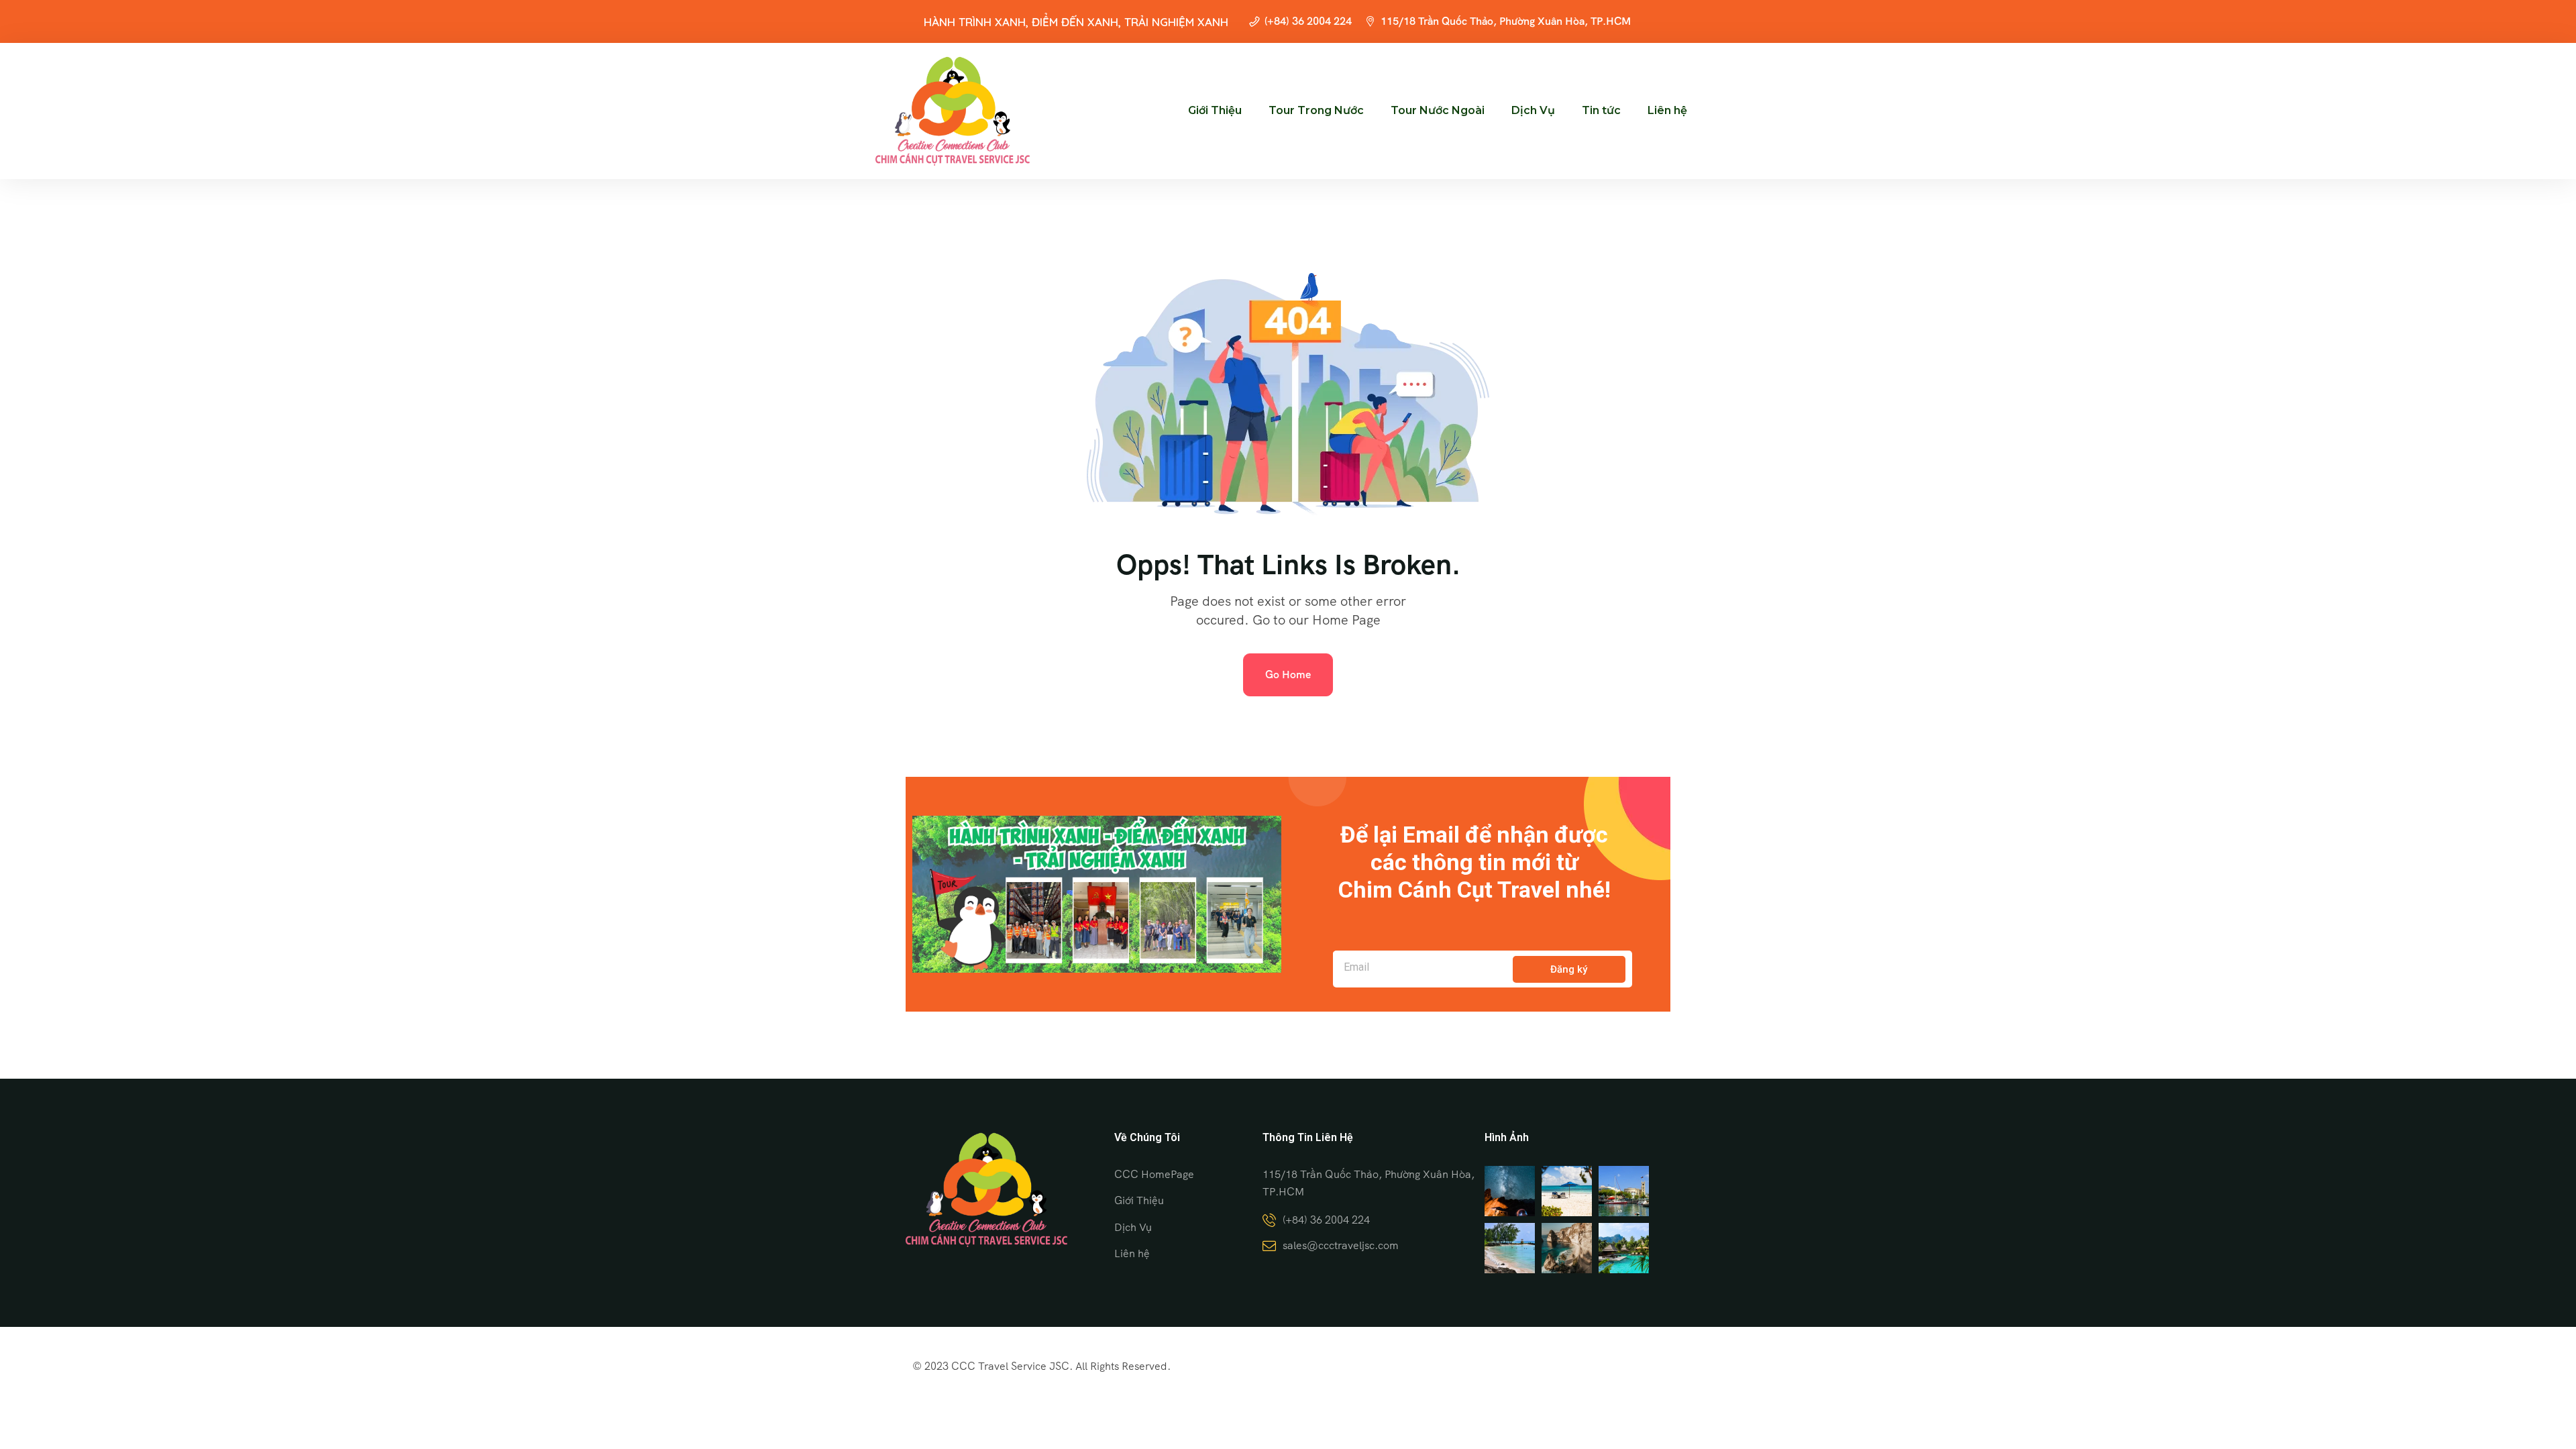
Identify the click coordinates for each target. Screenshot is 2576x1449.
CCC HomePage (1154, 1174)
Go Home (1288, 675)
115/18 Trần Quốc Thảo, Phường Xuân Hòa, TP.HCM (1506, 21)
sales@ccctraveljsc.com (1341, 1245)
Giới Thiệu (1215, 110)
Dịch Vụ (1533, 110)
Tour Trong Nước (1316, 110)
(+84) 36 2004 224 (1308, 21)
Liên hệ (1667, 110)
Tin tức (1601, 110)
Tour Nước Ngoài (1438, 110)
